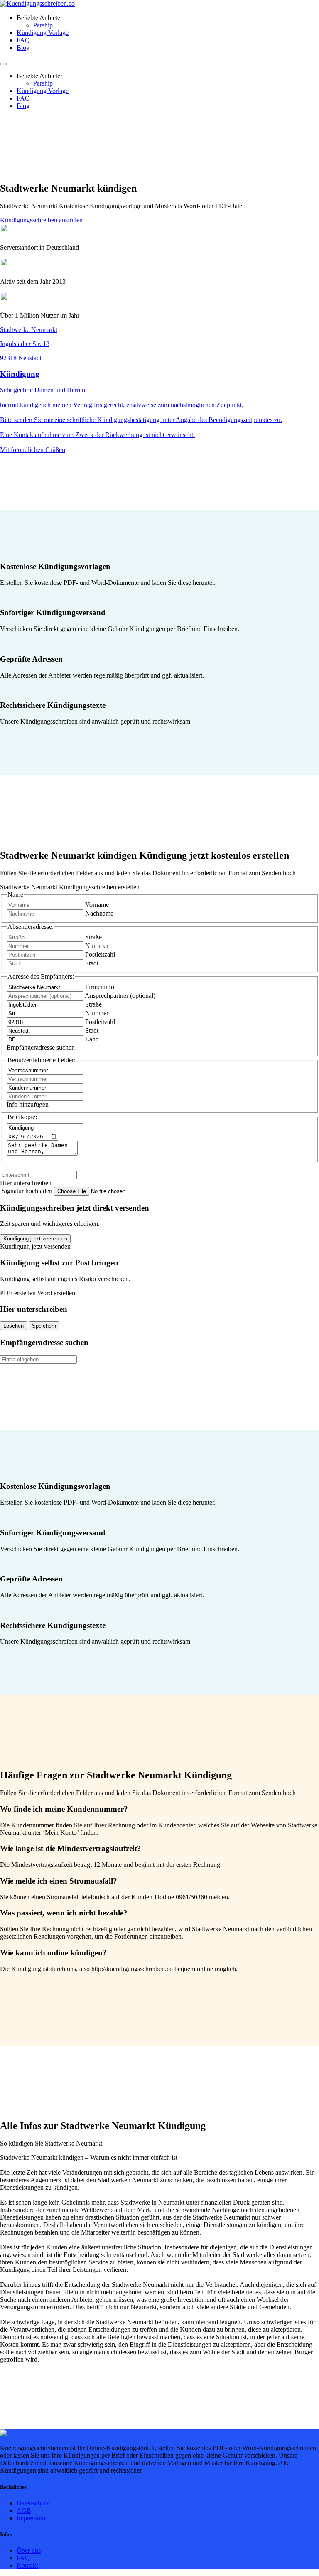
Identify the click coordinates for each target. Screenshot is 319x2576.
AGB (24, 2511)
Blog (23, 48)
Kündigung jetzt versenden (35, 1239)
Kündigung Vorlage (43, 33)
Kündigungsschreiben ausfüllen (41, 220)
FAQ (23, 40)
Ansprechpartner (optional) (120, 996)
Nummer (97, 946)
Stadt (92, 963)
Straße (93, 937)
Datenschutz (33, 2503)
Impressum (31, 2518)
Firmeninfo (100, 987)
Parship (43, 25)
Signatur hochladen (28, 1191)
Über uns (29, 2550)
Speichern (44, 1326)
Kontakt (27, 2565)
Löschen (13, 1326)
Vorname (97, 905)
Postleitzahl (100, 954)
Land (92, 1039)
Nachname (99, 913)
